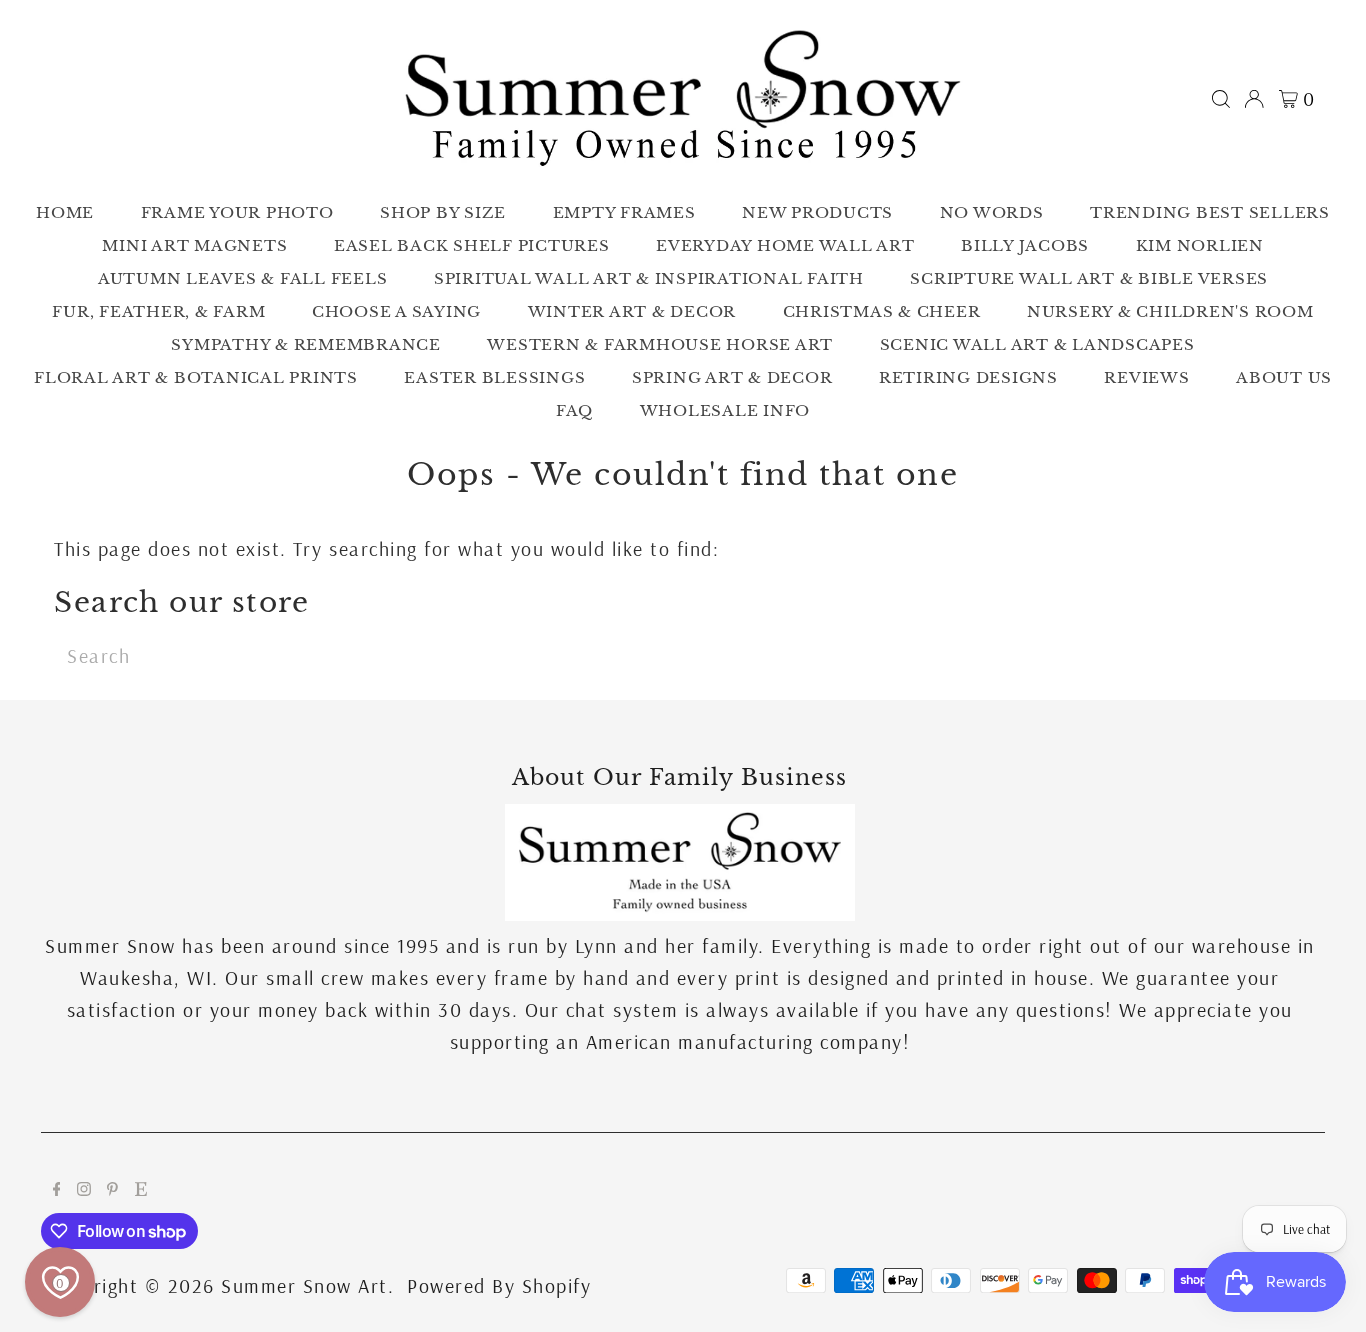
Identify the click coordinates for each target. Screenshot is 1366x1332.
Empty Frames (624, 212)
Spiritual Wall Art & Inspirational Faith (649, 278)
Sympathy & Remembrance (306, 344)
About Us (1284, 377)
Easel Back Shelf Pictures (472, 245)
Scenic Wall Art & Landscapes (1037, 344)
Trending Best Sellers (1210, 212)
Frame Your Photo (237, 212)
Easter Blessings (494, 377)
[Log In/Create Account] (1254, 99)
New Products (817, 212)
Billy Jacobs (1025, 245)
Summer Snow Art (304, 1285)
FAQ (574, 410)
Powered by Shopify (499, 1285)
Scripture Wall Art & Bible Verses (1089, 278)
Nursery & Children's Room (1170, 311)
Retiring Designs (968, 377)
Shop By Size (443, 212)
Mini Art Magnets (194, 245)
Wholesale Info (725, 410)
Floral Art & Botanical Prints (196, 377)
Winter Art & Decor (632, 311)
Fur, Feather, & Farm (158, 311)
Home (65, 212)
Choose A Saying (396, 311)
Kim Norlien (1200, 245)
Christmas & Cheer (882, 311)
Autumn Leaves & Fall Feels (243, 278)
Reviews (1146, 377)
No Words (992, 212)
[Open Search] (1221, 99)
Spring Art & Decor (732, 377)
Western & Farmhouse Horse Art (660, 344)
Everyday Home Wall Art (785, 245)
